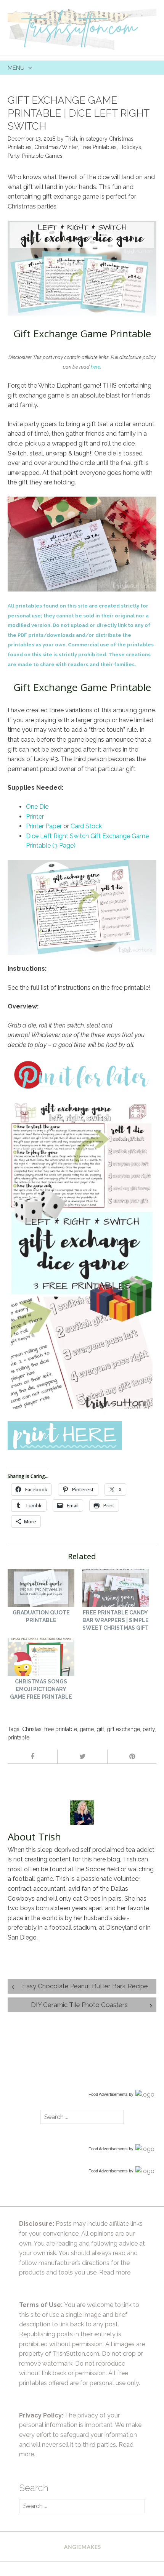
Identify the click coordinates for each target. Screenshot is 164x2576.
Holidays (130, 147)
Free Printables (99, 147)
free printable (61, 1729)
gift (100, 1729)
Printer (35, 817)
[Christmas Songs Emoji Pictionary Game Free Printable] (41, 1658)
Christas (32, 1729)
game (87, 1729)
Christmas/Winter (56, 147)
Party (14, 156)
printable (18, 1738)
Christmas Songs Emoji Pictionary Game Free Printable (41, 1689)
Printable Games (42, 156)
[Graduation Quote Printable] (41, 1589)
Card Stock (86, 826)
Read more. (115, 2272)
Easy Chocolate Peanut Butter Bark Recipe (85, 1986)
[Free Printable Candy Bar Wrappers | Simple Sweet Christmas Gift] (115, 1589)
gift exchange (123, 1729)
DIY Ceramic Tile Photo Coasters (79, 2005)
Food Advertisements (108, 2094)
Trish (71, 139)
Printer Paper (44, 826)
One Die (37, 807)
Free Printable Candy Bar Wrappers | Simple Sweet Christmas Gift (116, 1620)
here (96, 367)
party (149, 1729)
